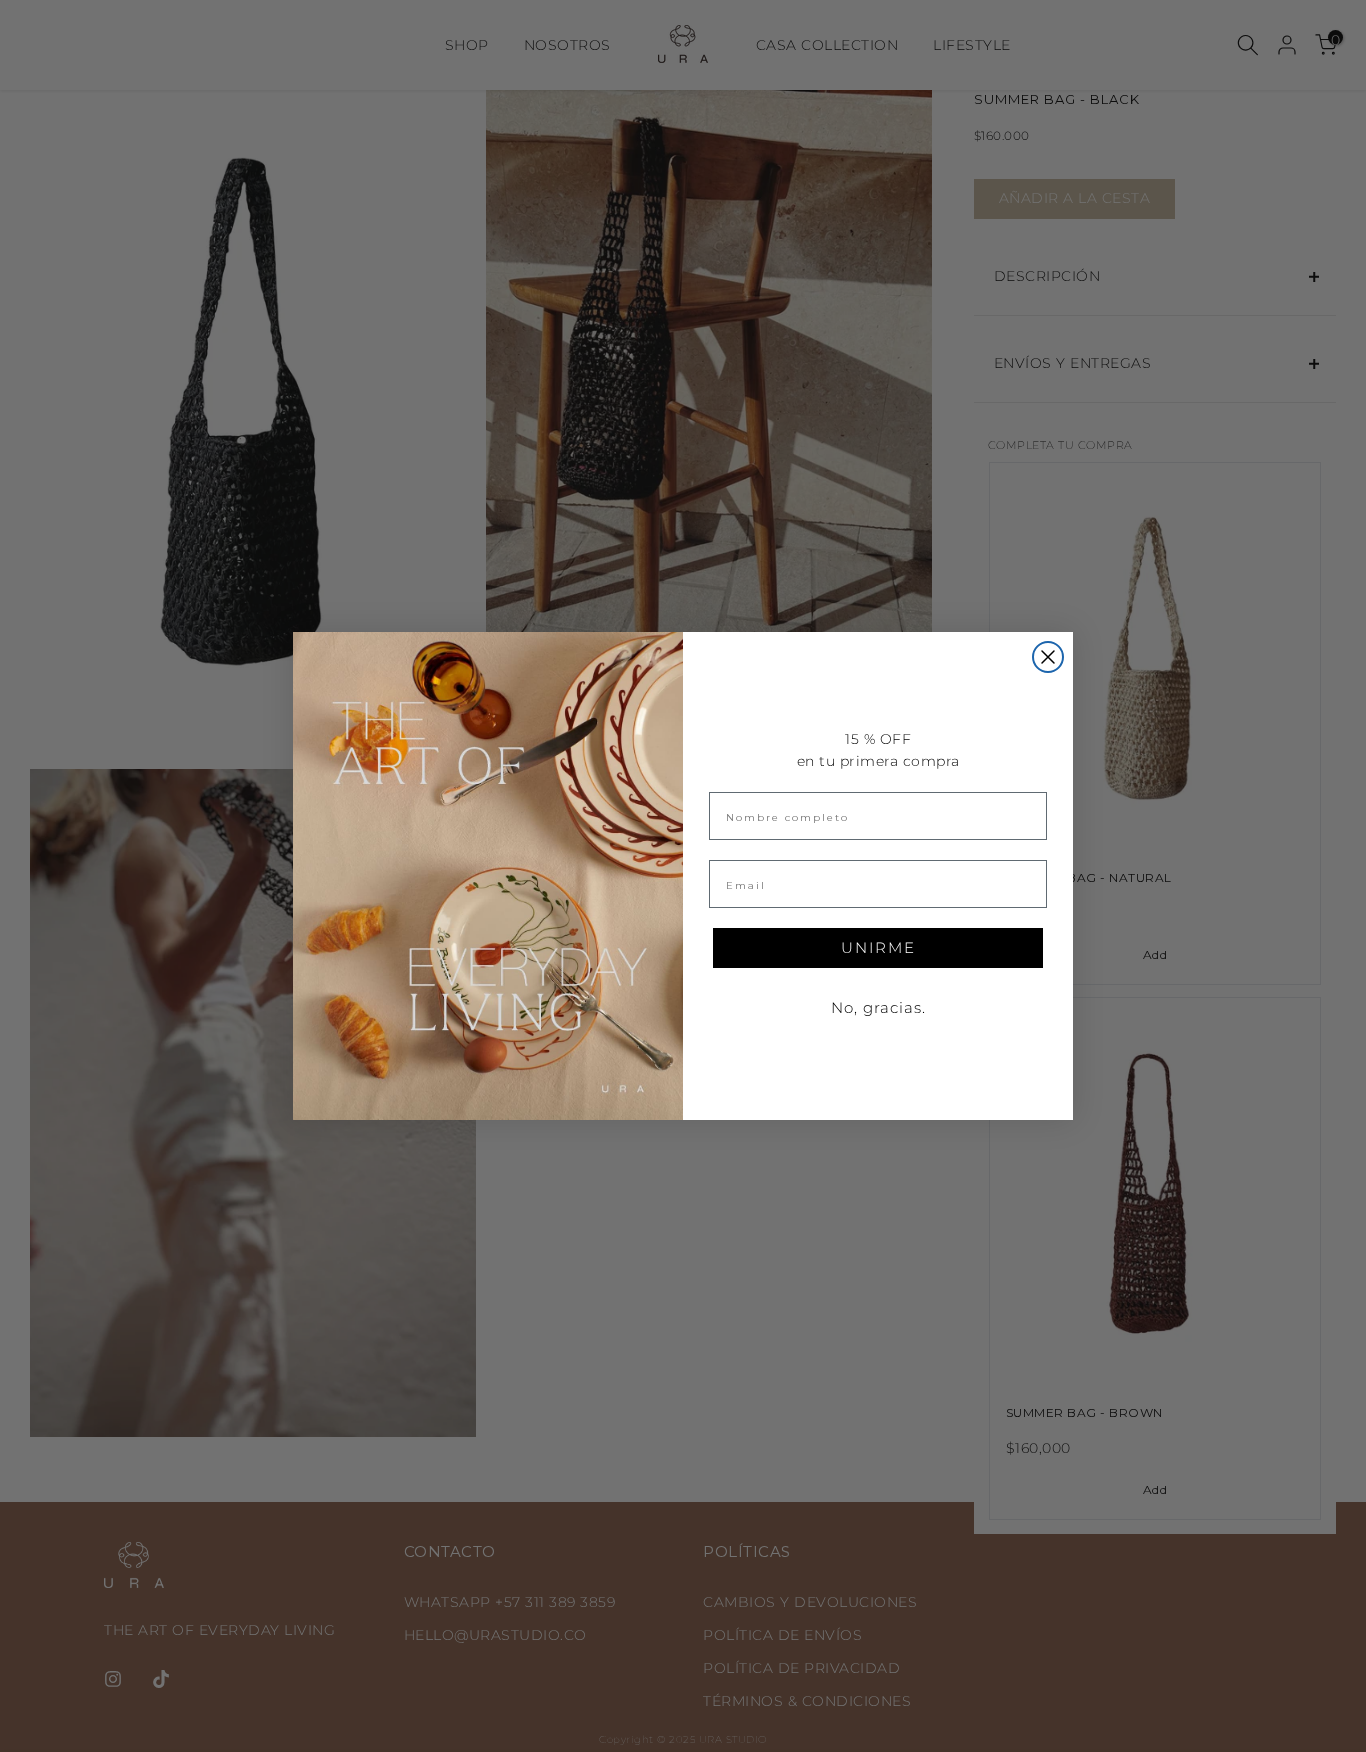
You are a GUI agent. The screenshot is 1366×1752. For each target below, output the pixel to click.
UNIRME (878, 947)
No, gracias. (878, 1007)
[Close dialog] (1048, 657)
